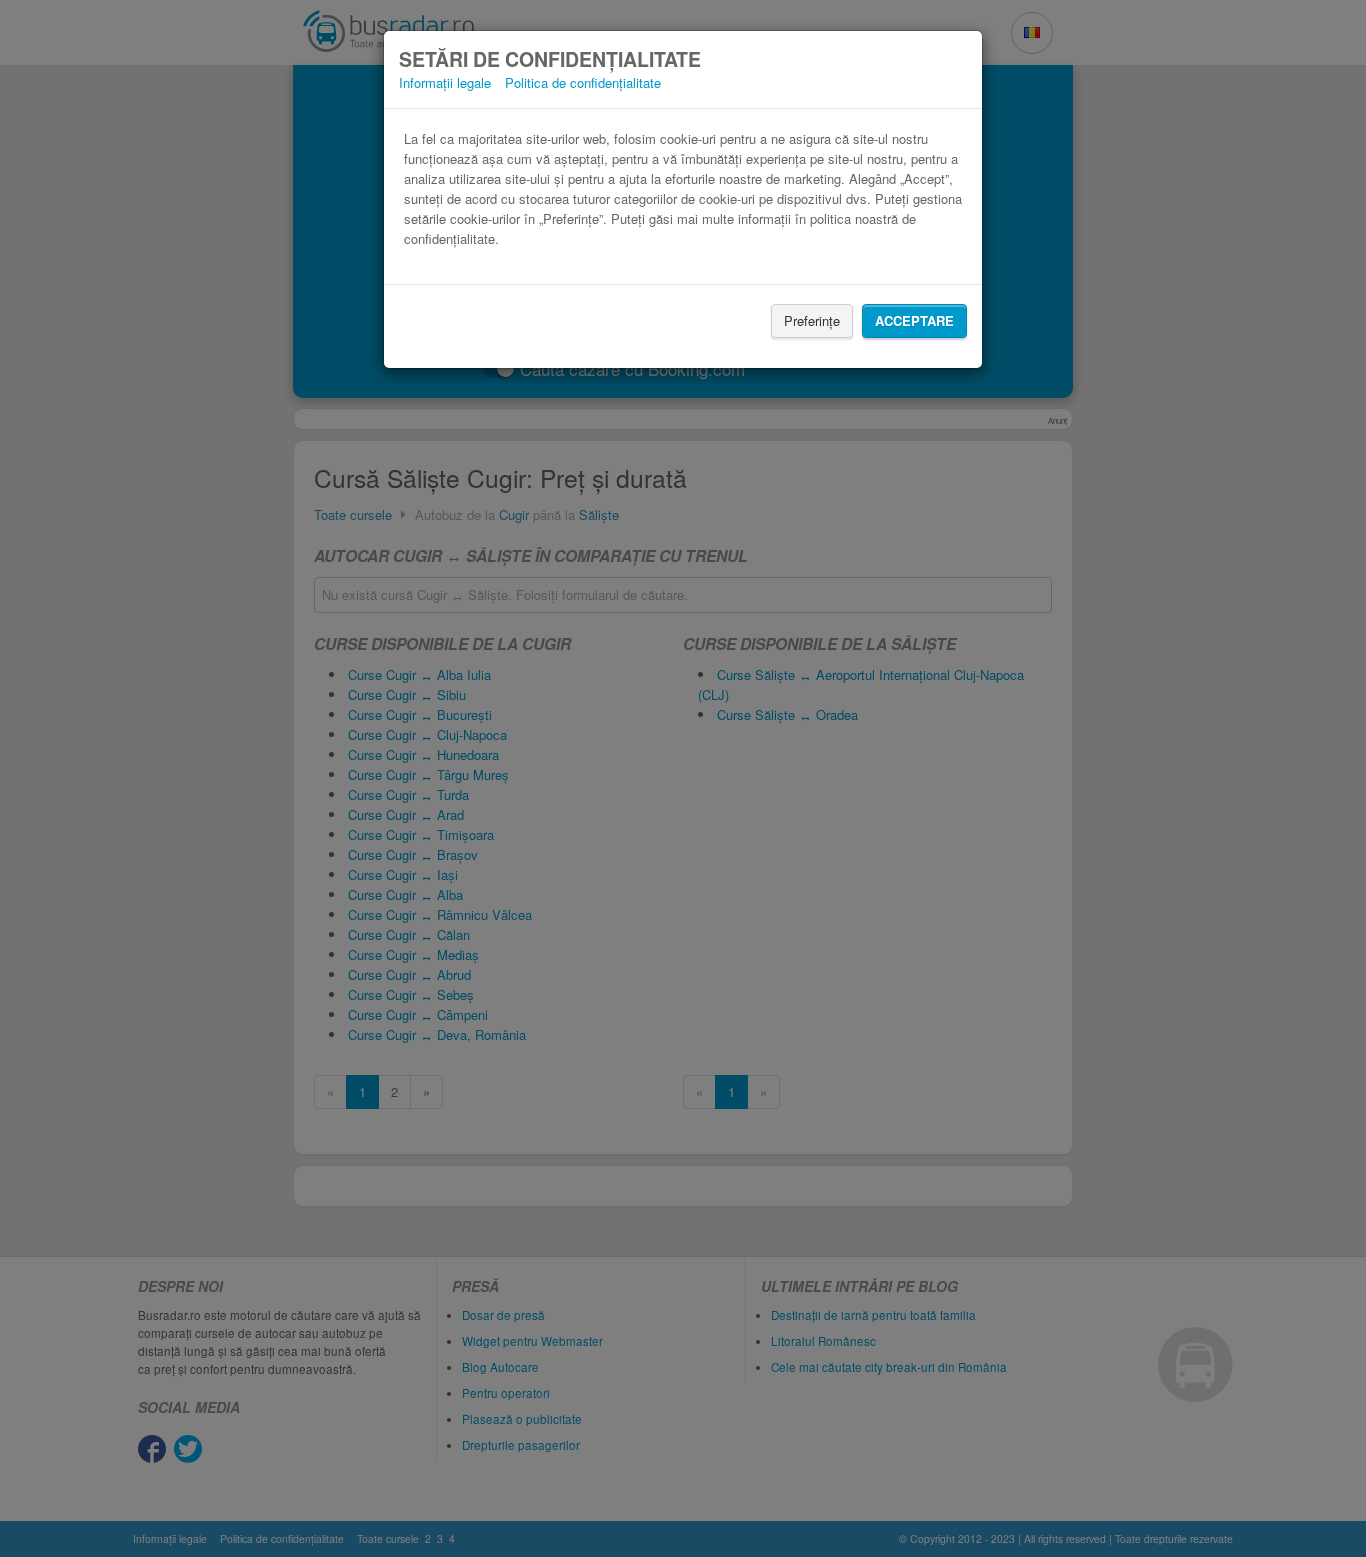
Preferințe (812, 320)
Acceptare (914, 320)
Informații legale (445, 82)
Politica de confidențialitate (583, 82)
